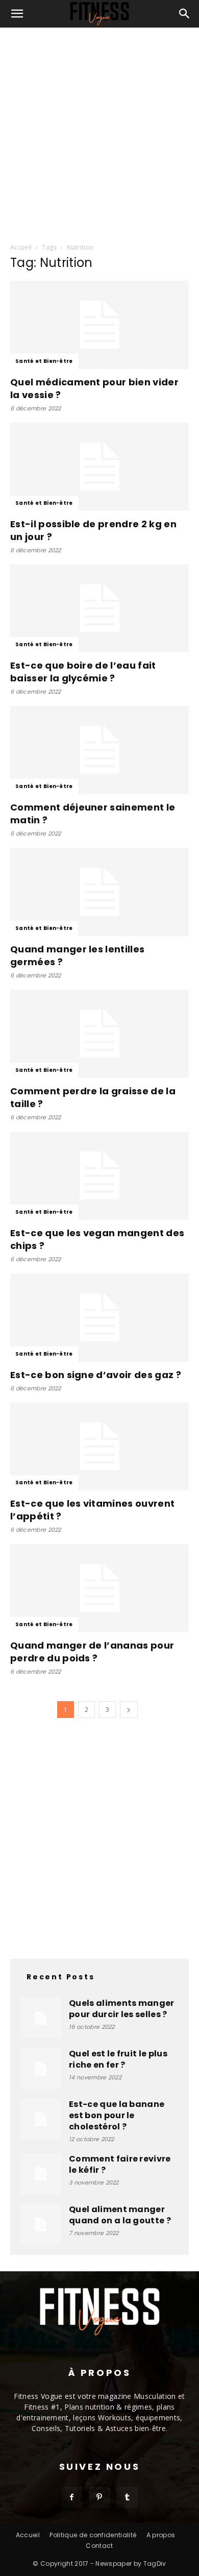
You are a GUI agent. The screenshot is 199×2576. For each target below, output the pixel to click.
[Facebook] (72, 2497)
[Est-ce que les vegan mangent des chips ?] (99, 1176)
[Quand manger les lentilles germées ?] (99, 892)
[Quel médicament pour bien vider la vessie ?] (99, 325)
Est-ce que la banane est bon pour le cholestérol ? (117, 2115)
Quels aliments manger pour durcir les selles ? (122, 2009)
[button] (17, 14)
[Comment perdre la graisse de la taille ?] (99, 1034)
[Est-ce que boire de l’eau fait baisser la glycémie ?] (99, 609)
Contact (99, 2546)
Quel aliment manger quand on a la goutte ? (120, 2215)
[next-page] (129, 1710)
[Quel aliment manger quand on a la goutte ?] (41, 2224)
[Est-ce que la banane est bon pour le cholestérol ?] (41, 2119)
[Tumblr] (127, 2497)
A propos (161, 2535)
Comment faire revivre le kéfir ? (120, 2164)
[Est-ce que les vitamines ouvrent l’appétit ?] (99, 1447)
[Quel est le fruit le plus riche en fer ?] (41, 2069)
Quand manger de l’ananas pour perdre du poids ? (92, 1652)
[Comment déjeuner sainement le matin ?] (99, 750)
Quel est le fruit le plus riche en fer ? (118, 2059)
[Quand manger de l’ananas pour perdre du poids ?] (99, 1588)
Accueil (21, 247)
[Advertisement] (99, 132)
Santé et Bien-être (44, 361)
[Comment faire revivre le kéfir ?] (41, 2174)
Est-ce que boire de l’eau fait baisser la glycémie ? (83, 672)
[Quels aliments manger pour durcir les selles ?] (41, 2018)
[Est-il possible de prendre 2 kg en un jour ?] (99, 467)
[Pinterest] (99, 2497)
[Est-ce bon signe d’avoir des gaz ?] (99, 1318)
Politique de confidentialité (93, 2535)
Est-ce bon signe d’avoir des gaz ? (96, 1375)
